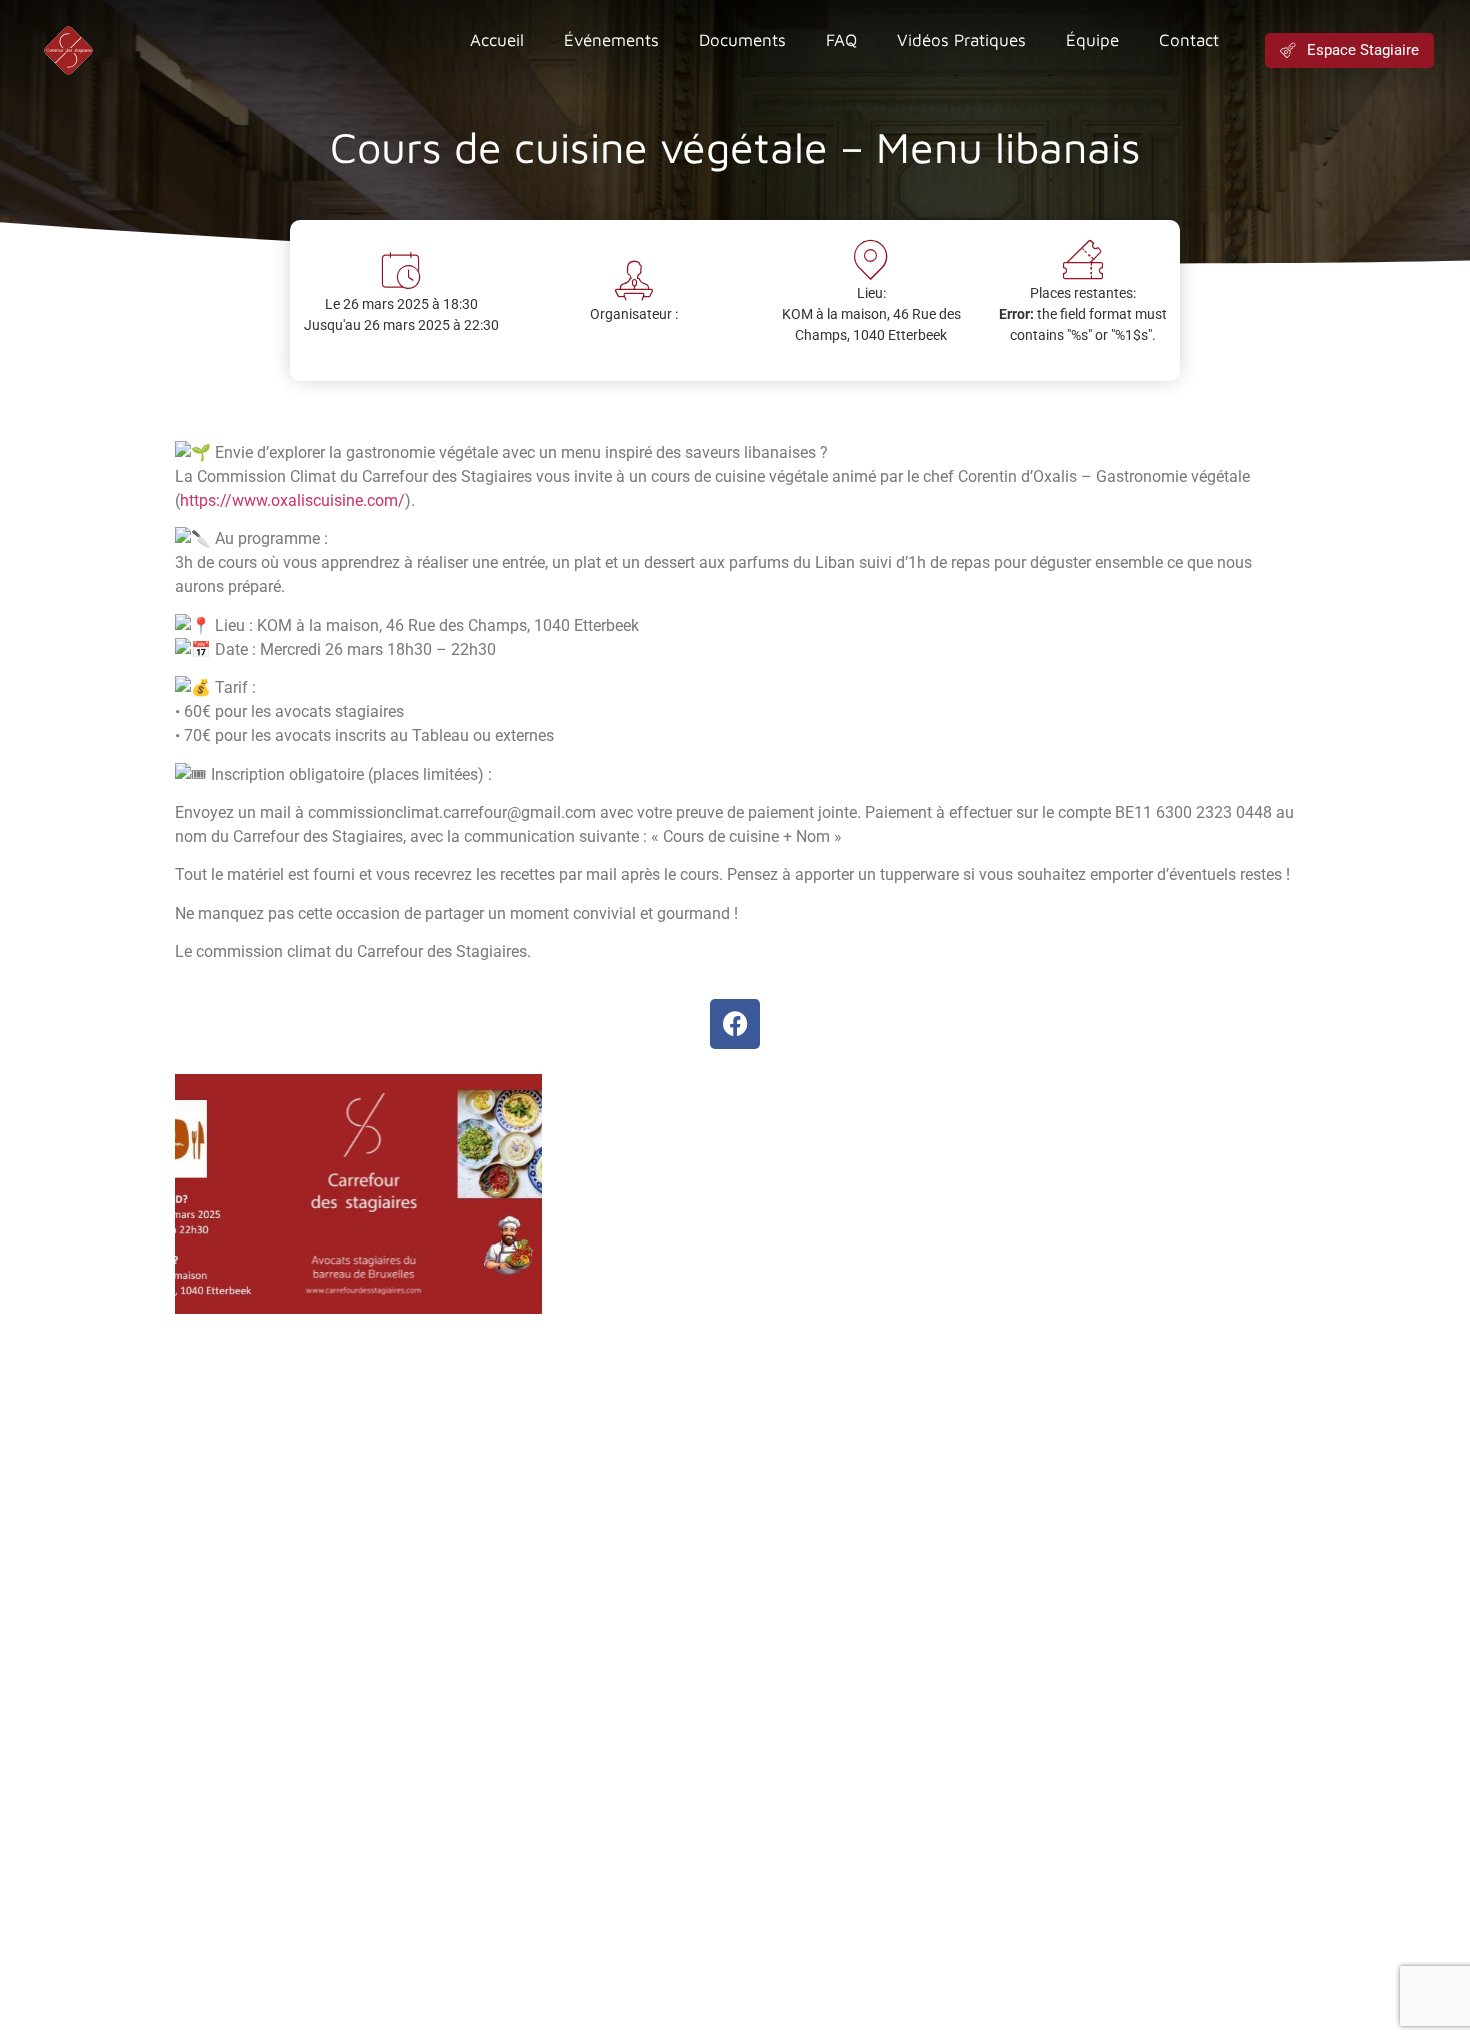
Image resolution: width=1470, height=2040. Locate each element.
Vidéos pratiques (961, 40)
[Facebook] (735, 1024)
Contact (1189, 40)
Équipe (1092, 40)
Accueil (497, 40)
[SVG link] (68, 50)
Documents (742, 40)
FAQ (841, 40)
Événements (611, 40)
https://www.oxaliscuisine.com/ (292, 500)
